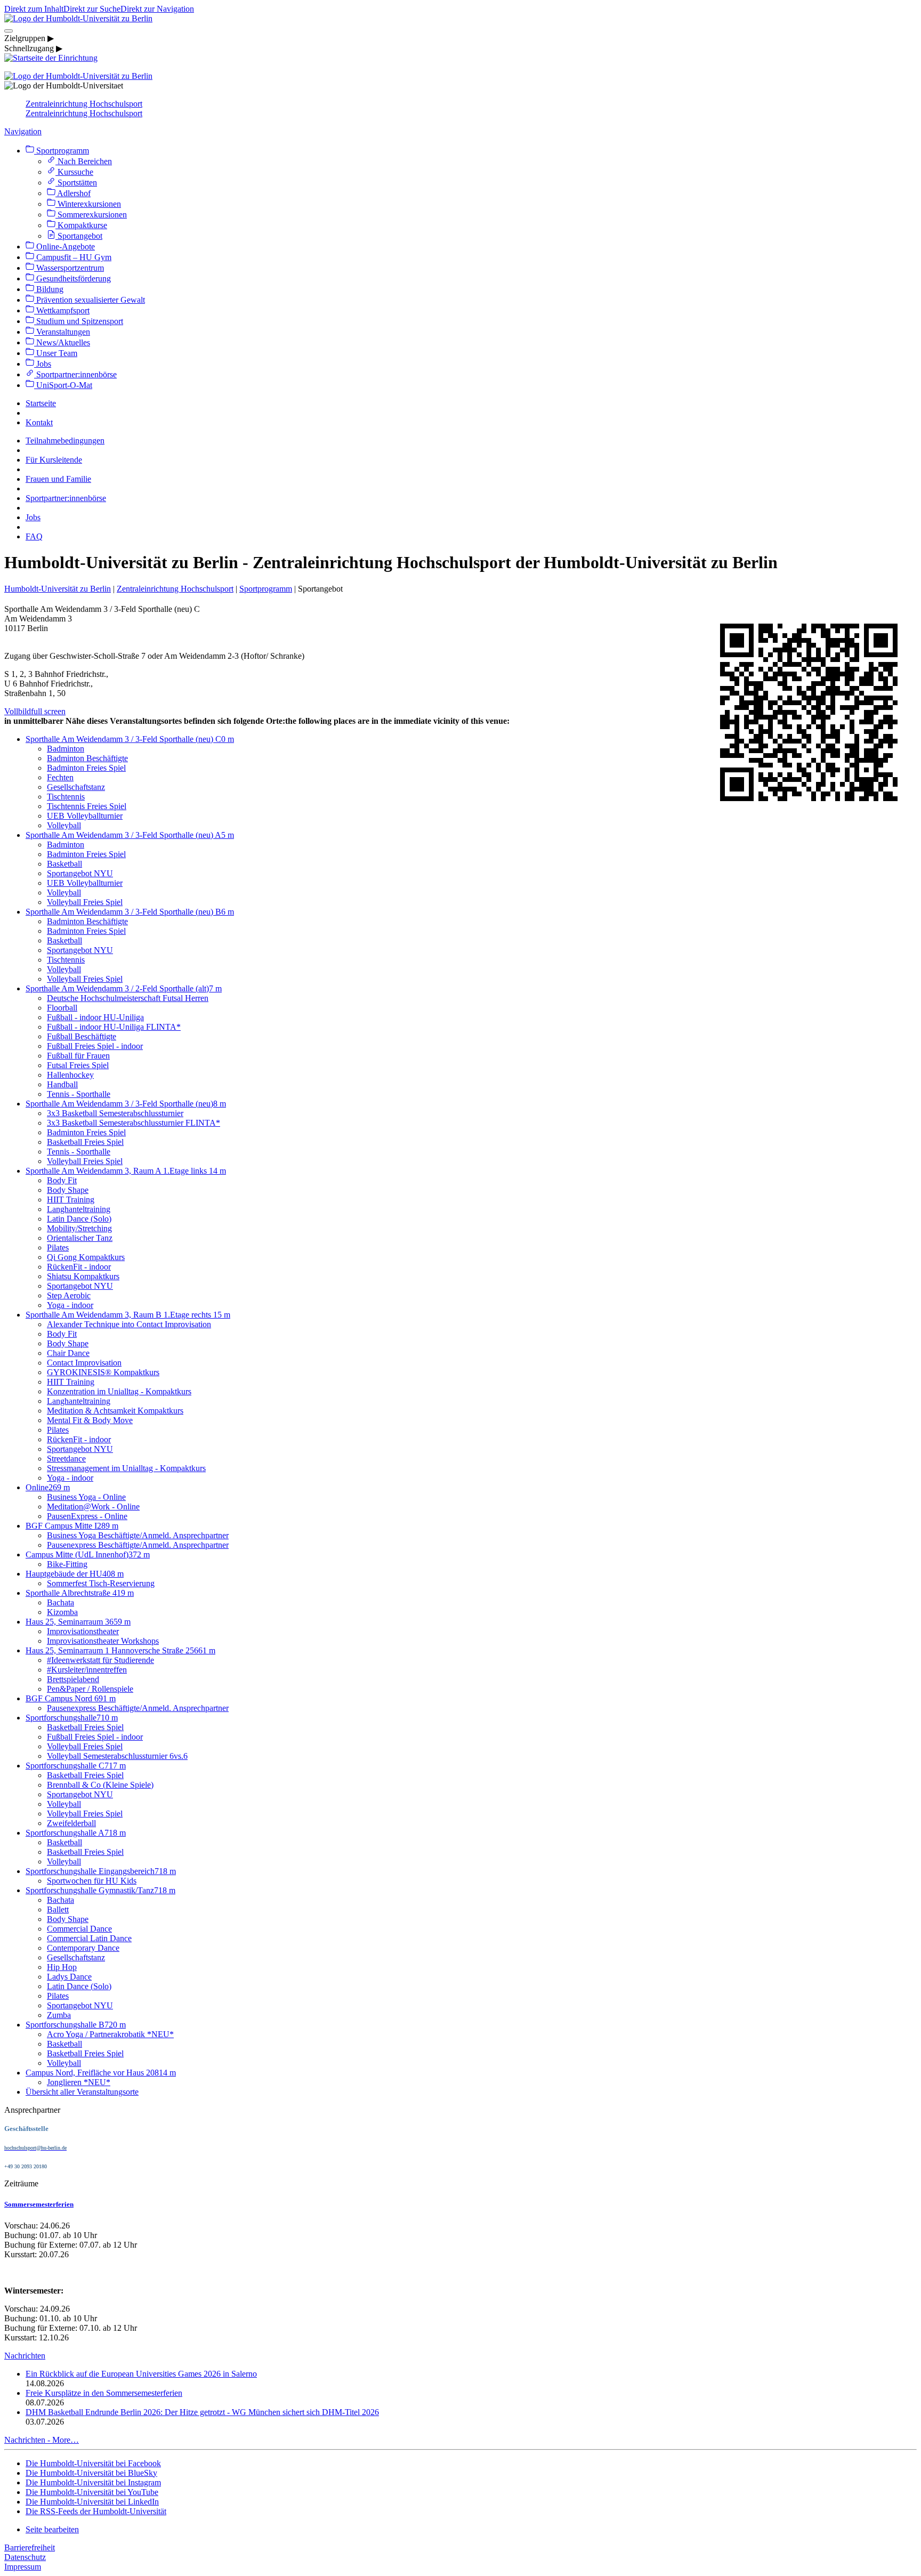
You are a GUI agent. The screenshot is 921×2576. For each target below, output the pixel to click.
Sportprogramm (62, 151)
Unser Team (56, 353)
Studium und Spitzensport (79, 321)
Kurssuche (74, 172)
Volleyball (64, 825)
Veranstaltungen (62, 332)
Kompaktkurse (81, 225)
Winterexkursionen (88, 204)
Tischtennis (66, 797)
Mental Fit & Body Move (90, 1420)
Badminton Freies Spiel (86, 768)
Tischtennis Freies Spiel (87, 806)
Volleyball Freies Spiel (85, 902)
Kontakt (39, 422)
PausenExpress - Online (87, 1516)
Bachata (60, 1602)
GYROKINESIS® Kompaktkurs (103, 1372)
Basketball (64, 864)
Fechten (60, 777)
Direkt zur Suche (92, 9)
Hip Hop (62, 1967)
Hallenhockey (70, 1075)
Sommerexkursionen (91, 215)
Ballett (58, 1909)
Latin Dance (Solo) (79, 1219)
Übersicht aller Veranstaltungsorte (82, 2092)
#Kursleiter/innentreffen (87, 1670)
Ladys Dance (69, 1977)
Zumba (59, 2015)
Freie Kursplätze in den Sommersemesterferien (104, 2393)
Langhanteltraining (79, 1209)
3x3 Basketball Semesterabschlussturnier (115, 1113)
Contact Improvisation (84, 1363)
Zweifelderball (71, 1823)
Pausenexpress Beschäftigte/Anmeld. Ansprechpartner (138, 1545)
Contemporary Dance (83, 1948)
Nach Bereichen (84, 161)
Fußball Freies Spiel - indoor (95, 1046)
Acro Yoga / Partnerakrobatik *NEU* (110, 2034)
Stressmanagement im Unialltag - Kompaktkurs (126, 1468)
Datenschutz (25, 2557)
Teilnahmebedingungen (65, 441)
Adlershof (73, 193)
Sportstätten (76, 183)
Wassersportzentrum (69, 268)
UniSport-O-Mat (63, 385)
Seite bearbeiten (52, 2529)
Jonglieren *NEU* (79, 2082)
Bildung (49, 289)
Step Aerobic (69, 1295)
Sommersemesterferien (39, 2204)
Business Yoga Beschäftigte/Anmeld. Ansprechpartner (138, 1535)
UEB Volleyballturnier (85, 816)
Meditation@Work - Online (93, 1507)
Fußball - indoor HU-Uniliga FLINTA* (114, 1027)
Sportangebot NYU (80, 873)
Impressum (23, 2567)
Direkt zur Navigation (157, 9)
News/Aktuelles (62, 342)
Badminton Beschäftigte (87, 758)
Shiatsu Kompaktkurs (83, 1276)
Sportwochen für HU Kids (92, 1881)
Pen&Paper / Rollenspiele (90, 1689)
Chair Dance (68, 1353)
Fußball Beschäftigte (82, 1036)
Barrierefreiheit (30, 2547)
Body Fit (62, 1180)
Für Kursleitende (54, 460)
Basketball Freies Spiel (85, 1142)
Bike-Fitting (67, 1564)
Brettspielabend (73, 1679)
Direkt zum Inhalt (34, 9)
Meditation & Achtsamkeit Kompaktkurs (115, 1411)
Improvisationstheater (83, 1631)
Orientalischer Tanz (80, 1238)
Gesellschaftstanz (76, 787)
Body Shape (68, 1190)
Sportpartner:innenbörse (75, 374)
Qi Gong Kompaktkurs (86, 1257)
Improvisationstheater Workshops (103, 1641)
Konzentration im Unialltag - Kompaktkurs (119, 1391)
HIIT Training (71, 1200)
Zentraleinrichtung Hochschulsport (84, 104)
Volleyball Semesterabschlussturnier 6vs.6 (117, 1756)
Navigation (23, 131)
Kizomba (62, 1612)
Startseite (41, 403)
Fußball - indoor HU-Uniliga (95, 1017)
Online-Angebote (64, 247)
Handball (62, 1084)
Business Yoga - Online (86, 1497)
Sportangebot (79, 236)
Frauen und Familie (58, 479)
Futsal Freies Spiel (78, 1065)
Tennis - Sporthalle (79, 1094)
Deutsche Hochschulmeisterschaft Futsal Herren (128, 998)
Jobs (43, 364)
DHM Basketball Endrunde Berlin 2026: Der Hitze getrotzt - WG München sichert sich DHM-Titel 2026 (202, 2412)
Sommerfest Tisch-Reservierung (101, 1583)
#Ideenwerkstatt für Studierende (100, 1660)
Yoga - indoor (70, 1305)
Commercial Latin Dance (89, 1938)
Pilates (58, 1247)
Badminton (66, 749)
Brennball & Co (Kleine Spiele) (100, 1785)
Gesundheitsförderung (72, 278)
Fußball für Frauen (78, 1056)
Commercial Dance (79, 1929)
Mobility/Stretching (79, 1228)
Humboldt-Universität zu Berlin (58, 589)
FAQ (34, 536)
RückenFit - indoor (79, 1267)
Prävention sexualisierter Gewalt (90, 300)
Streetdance (66, 1459)
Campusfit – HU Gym (73, 257)
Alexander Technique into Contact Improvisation (129, 1324)
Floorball (62, 1008)
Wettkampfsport (62, 310)
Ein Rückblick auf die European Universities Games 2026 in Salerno (141, 2374)
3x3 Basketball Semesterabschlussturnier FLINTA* (134, 1123)
